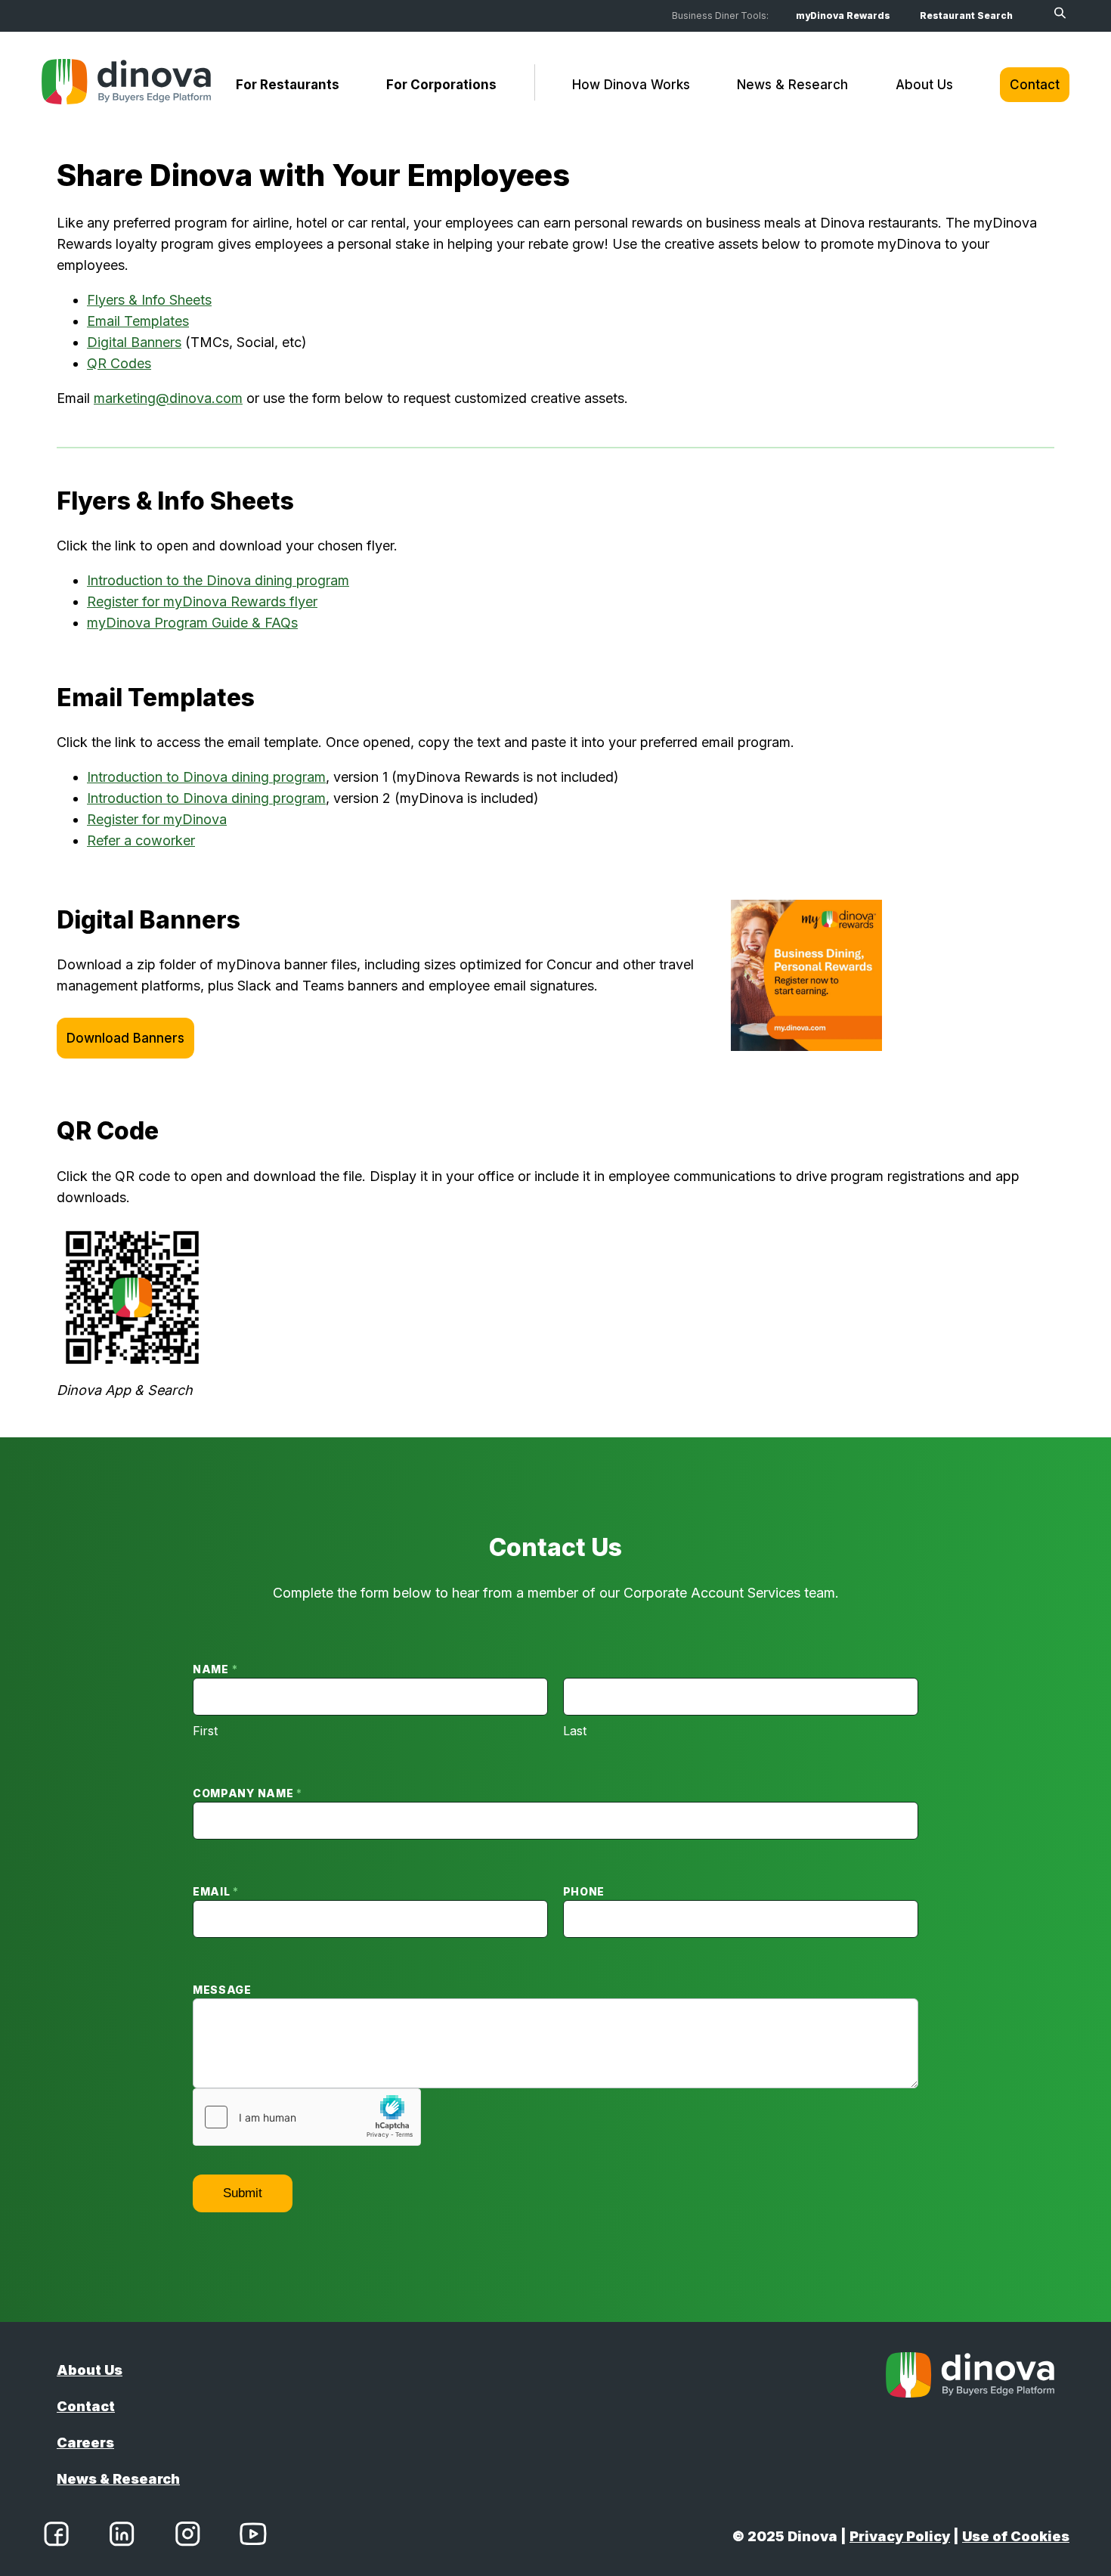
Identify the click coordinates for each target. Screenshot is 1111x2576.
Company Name (248, 1793)
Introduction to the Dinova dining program (218, 580)
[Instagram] (187, 2537)
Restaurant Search (966, 15)
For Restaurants (288, 85)
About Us (924, 85)
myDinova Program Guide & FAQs (192, 623)
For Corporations (441, 85)
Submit (243, 2193)
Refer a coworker (141, 840)
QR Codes (119, 363)
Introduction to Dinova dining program (206, 777)
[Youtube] (253, 2537)
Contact (1035, 85)
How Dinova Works (631, 85)
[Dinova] (126, 85)
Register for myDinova (157, 819)
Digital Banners (134, 342)
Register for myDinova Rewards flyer (202, 601)
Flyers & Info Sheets (149, 300)
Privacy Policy (900, 2536)
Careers (85, 2443)
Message (222, 1990)
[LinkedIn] (122, 2537)
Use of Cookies (1016, 2536)
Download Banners (125, 1038)
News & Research (792, 85)
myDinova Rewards (843, 15)
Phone (584, 1891)
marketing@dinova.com (168, 398)
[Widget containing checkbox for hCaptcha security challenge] (307, 2117)
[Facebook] (56, 2537)
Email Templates (138, 321)
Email (216, 1891)
